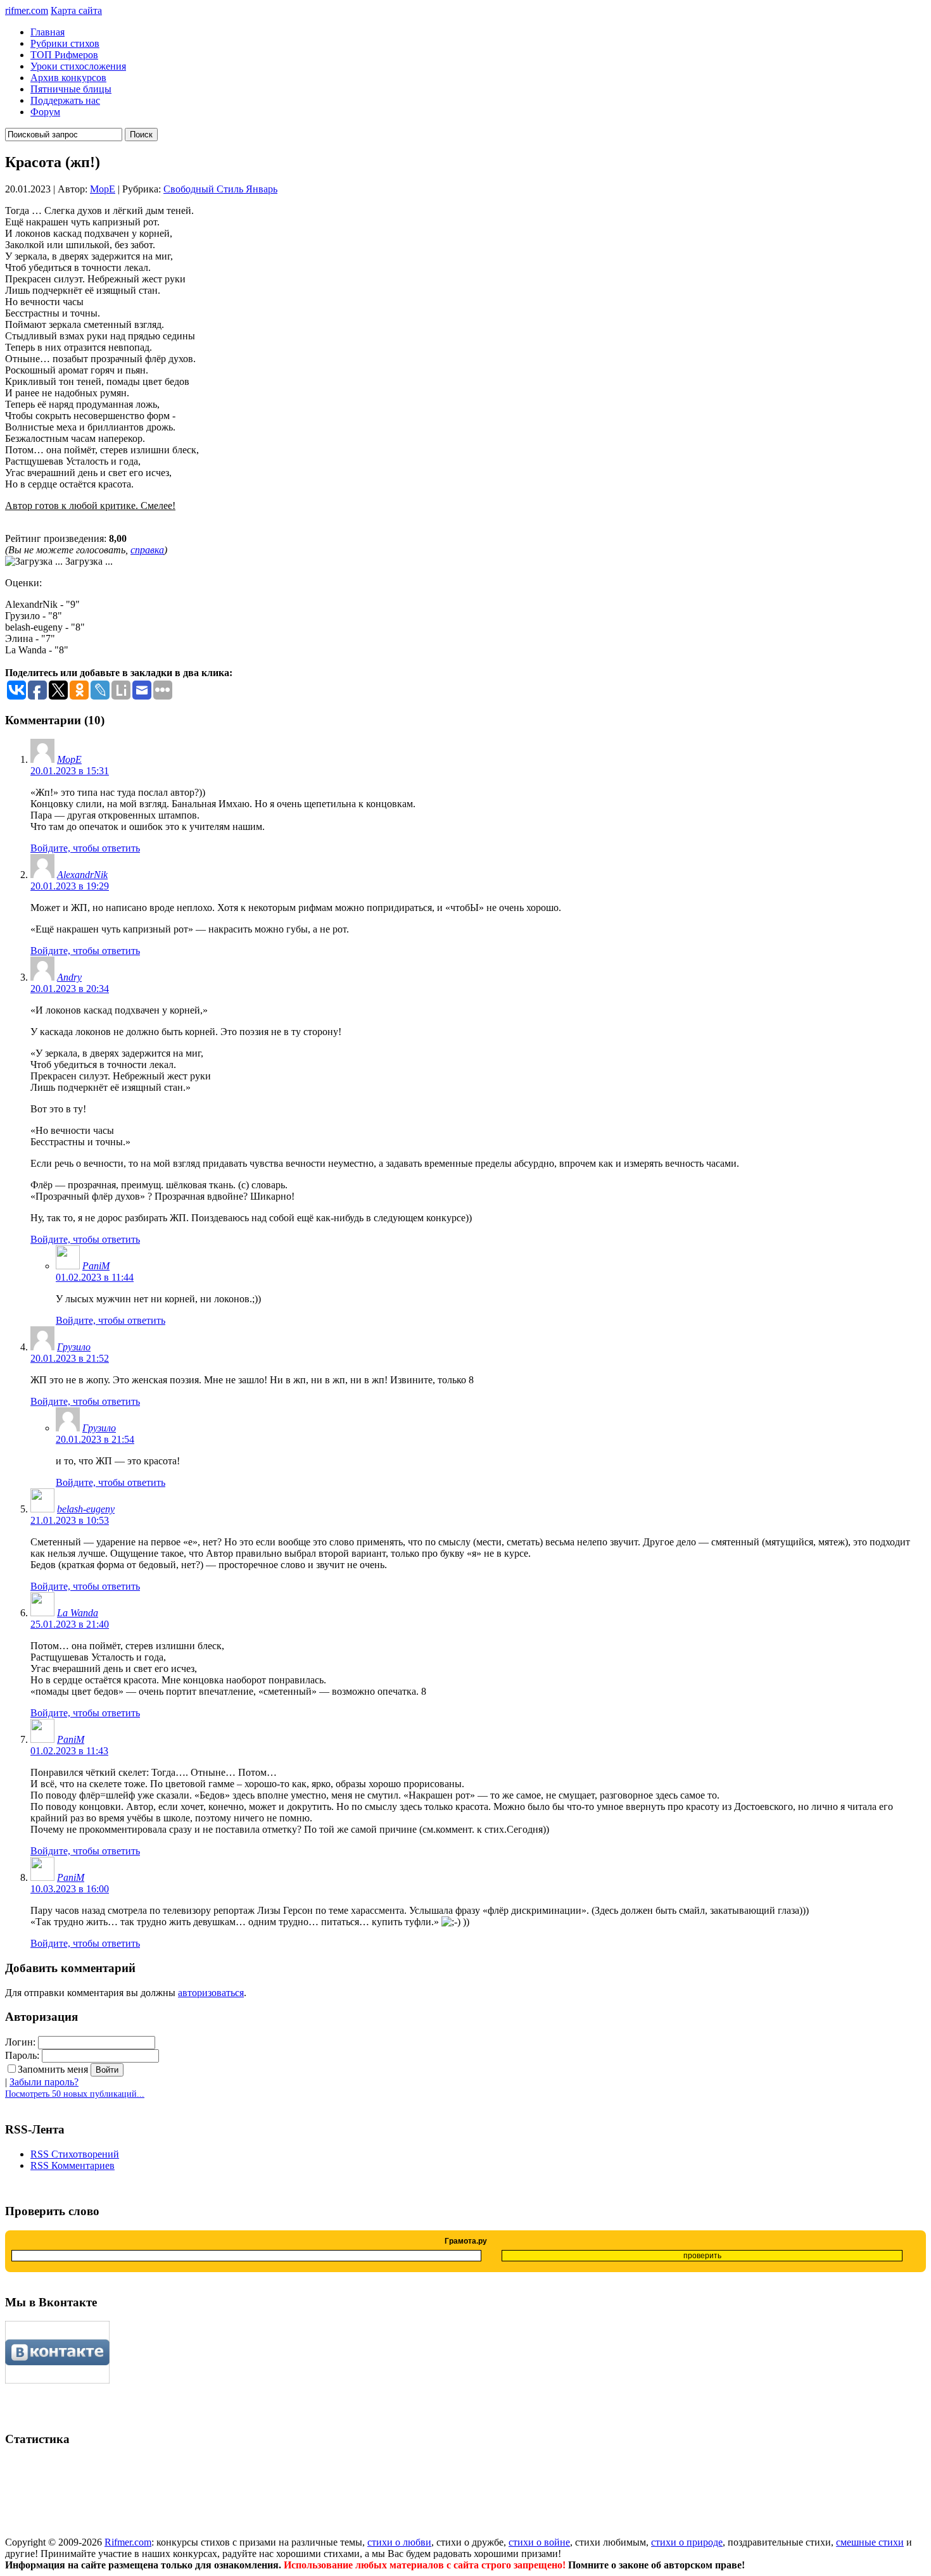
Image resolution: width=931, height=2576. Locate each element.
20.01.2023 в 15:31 (70, 771)
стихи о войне (539, 2542)
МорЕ (103, 189)
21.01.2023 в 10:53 (70, 1520)
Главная (47, 32)
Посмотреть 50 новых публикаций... (75, 2094)
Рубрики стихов (65, 43)
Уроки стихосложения (78, 66)
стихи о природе (687, 2542)
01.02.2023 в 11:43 (69, 1751)
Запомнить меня (53, 2069)
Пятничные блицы (71, 89)
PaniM (96, 1266)
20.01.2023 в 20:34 (70, 989)
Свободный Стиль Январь (220, 189)
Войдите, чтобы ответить (85, 848)
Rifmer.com (128, 2542)
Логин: (20, 2042)
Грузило (74, 1347)
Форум (45, 112)
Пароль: (22, 2055)
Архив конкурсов (68, 78)
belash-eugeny (86, 1509)
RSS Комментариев (73, 2165)
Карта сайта (76, 10)
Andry (69, 977)
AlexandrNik (82, 875)
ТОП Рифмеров (64, 55)
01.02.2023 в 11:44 (95, 1277)
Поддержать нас (65, 100)
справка (147, 550)
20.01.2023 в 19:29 (70, 886)
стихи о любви (399, 2542)
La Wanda (78, 1613)
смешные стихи (870, 2542)
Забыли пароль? (44, 2082)
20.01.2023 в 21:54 (95, 1439)
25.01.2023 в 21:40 (70, 1624)
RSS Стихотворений (75, 2154)
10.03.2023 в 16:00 (70, 1889)
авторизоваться (211, 1993)
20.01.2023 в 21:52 (70, 1358)
